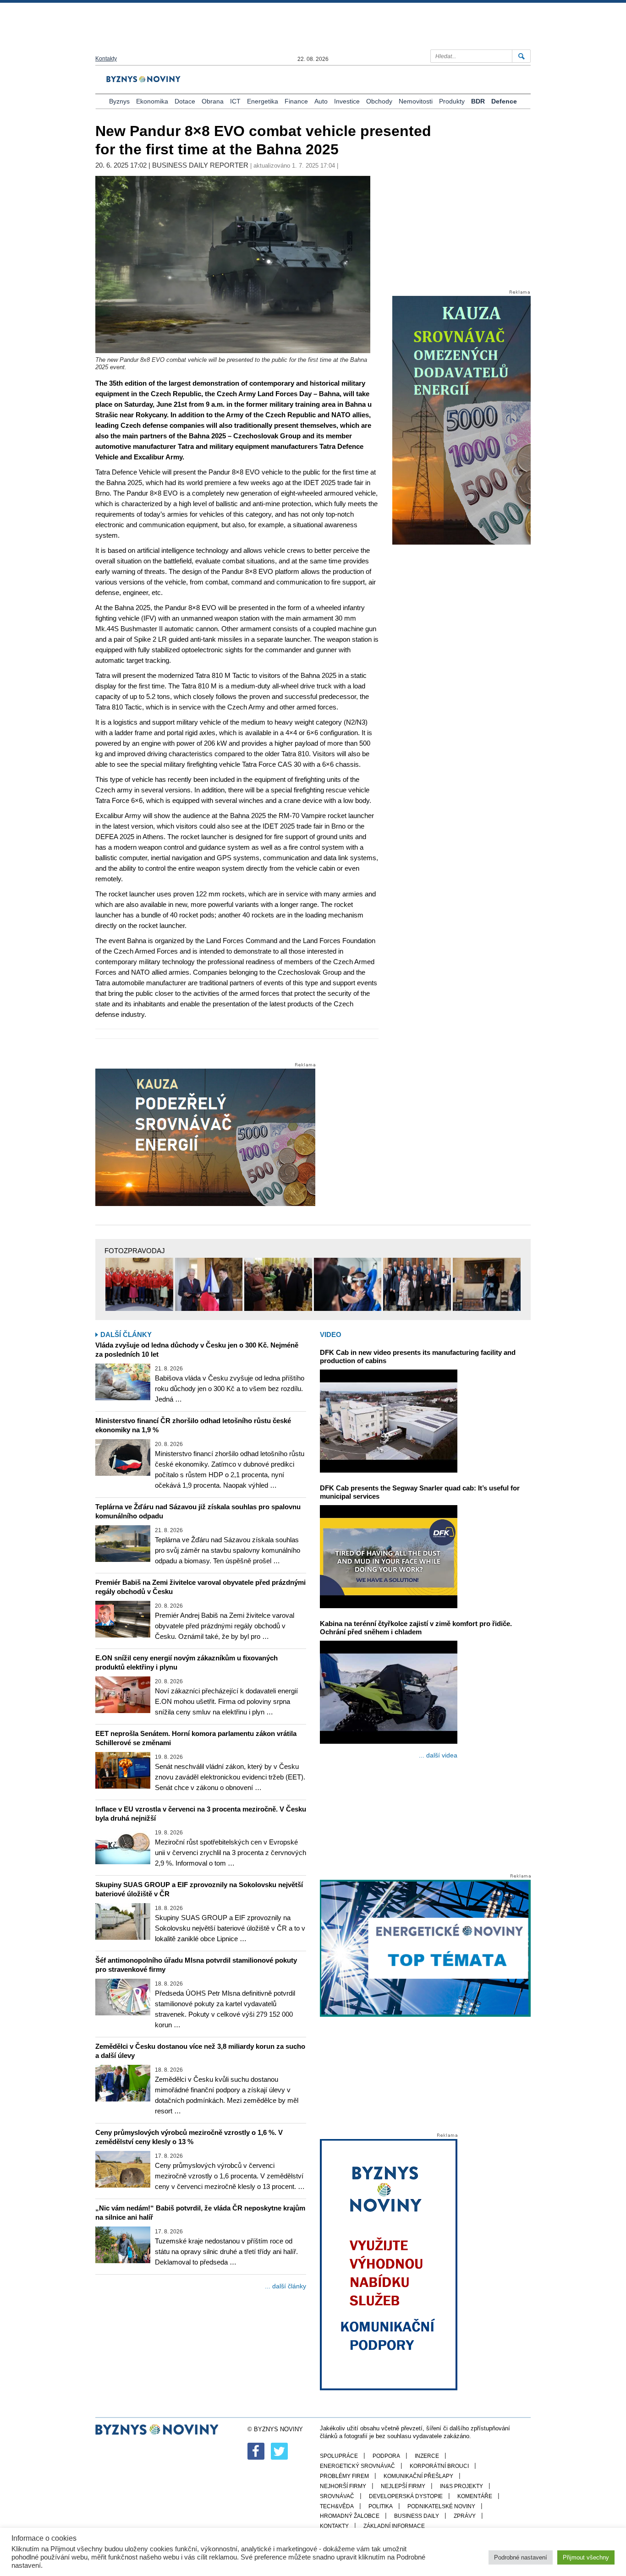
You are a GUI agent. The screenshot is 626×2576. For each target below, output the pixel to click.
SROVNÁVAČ (337, 2496)
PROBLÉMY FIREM (344, 2476)
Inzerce (427, 2456)
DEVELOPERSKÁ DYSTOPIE (406, 2496)
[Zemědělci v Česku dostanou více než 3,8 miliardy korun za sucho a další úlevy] (123, 2083)
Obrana (213, 101)
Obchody (379, 101)
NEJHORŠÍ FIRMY (343, 2486)
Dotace (185, 101)
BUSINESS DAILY (417, 2516)
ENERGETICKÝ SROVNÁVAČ (357, 2466)
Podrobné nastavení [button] (521, 2557)
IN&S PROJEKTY (461, 2486)
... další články (286, 2286)
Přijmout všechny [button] (586, 2557)
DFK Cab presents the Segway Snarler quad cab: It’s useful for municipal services (420, 1492)
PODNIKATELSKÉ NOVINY (441, 2506)
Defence (504, 101)
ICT (235, 101)
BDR (478, 101)
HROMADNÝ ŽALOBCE (350, 2516)
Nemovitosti (416, 101)
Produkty (452, 101)
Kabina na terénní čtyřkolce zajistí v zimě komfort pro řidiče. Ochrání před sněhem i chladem (416, 1628)
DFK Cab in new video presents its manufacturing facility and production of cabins (418, 1356)
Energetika (263, 101)
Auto (321, 101)
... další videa (438, 1755)
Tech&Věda (337, 2506)
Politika (381, 2506)
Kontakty (106, 59)
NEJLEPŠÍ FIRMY (403, 2486)
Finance (296, 101)
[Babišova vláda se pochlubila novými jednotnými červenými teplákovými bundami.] (139, 1284)
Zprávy (465, 2516)
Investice (347, 101)
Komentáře (475, 2496)
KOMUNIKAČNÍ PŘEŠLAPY (418, 2476)
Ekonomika (152, 101)
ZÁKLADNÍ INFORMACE (394, 2526)
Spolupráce (339, 2456)
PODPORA (386, 2456)
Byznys (119, 101)
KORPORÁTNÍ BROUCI (439, 2466)
